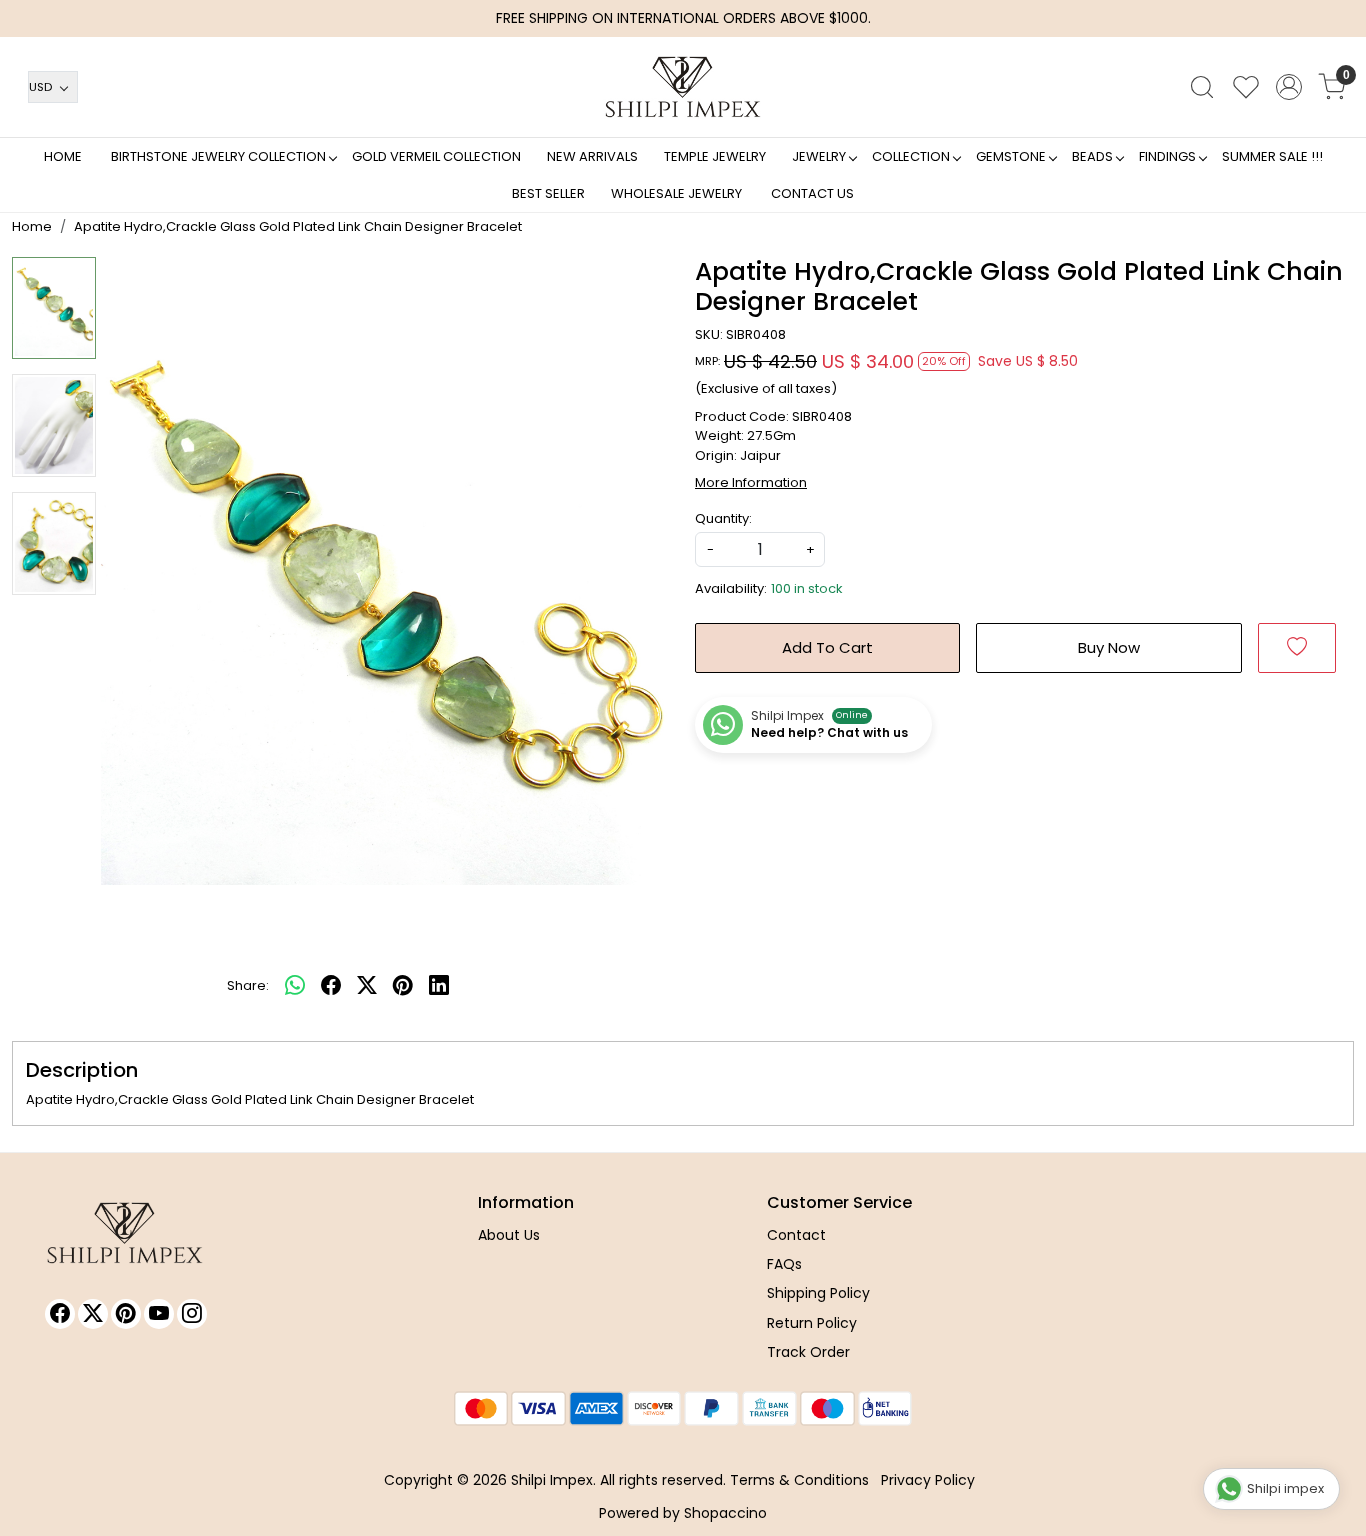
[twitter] (367, 986)
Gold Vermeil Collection (436, 156)
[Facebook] (60, 1314)
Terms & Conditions (799, 1480)
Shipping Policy (818, 1293)
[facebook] (331, 986)
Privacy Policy (928, 1480)
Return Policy (812, 1323)
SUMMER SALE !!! (1272, 156)
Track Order (808, 1352)
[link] (1202, 87)
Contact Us (812, 193)
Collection (911, 156)
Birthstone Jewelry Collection (218, 156)
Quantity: (723, 518)
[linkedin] (439, 986)
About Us (509, 1235)
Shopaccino (725, 1513)
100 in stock (807, 588)
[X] (93, 1314)
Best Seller (548, 193)
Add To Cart (827, 647)
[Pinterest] (126, 1314)
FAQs (784, 1264)
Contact (796, 1235)
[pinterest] (403, 986)
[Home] (683, 87)
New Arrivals (592, 156)
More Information (751, 482)
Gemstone (1011, 156)
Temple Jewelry (715, 156)
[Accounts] (1289, 87)
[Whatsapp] (295, 986)
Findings (1167, 156)
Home (63, 156)
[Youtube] (159, 1314)
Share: (248, 985)
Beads (1092, 156)
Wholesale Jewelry (676, 193)
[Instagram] (192, 1314)
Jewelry (819, 156)
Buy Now (1109, 647)
